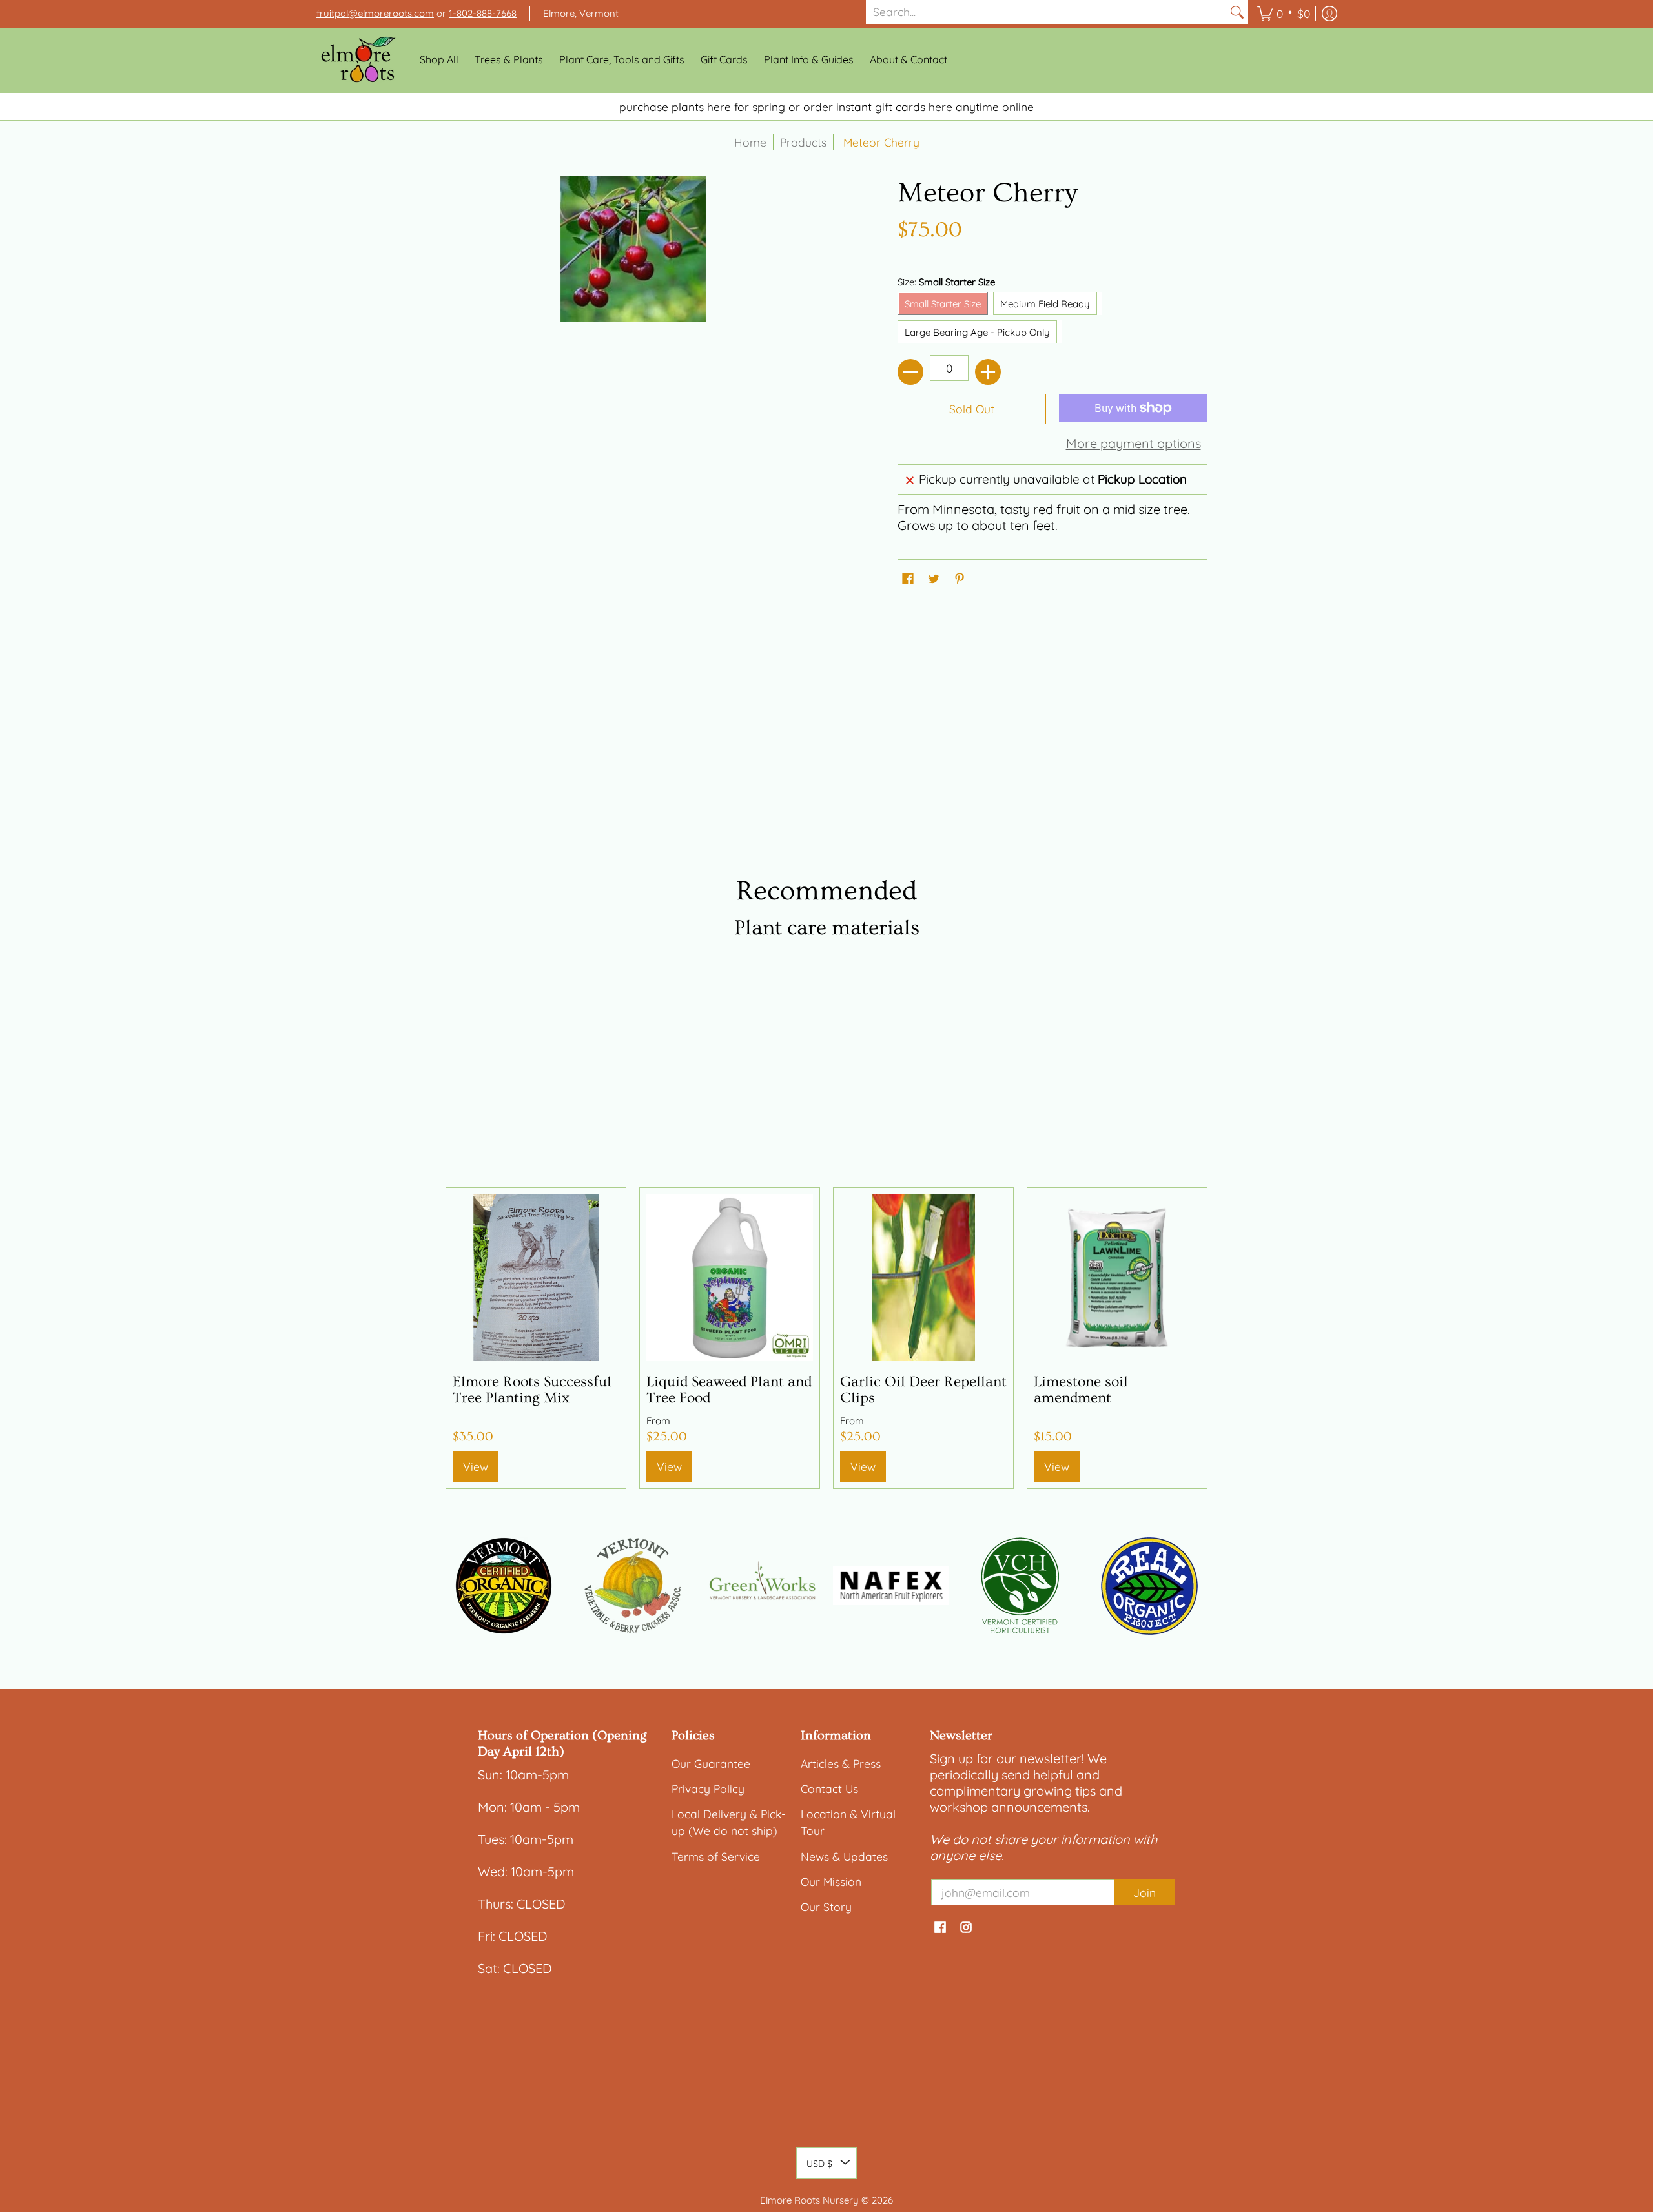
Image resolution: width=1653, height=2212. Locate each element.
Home (750, 142)
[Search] (1237, 12)
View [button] (669, 1466)
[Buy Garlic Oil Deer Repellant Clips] (923, 1278)
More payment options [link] (1134, 443)
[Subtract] (910, 372)
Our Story (826, 1907)
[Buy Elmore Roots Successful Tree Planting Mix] (536, 1278)
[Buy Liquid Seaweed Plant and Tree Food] (730, 1278)
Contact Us (829, 1788)
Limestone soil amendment (1081, 1390)
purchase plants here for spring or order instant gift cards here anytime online (826, 107)
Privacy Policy (708, 1788)
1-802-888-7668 (483, 13)
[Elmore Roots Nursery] (358, 60)
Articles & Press (841, 1763)
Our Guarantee (711, 1763)
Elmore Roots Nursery (809, 2200)
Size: (946, 282)
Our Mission (831, 1881)
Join (1145, 1892)
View (476, 1466)
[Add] (988, 372)
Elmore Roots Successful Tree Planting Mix (532, 1390)
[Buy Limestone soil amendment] (1117, 1278)
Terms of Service (716, 1856)
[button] (1284, 14)
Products (803, 142)
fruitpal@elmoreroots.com (375, 13)
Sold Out (972, 409)
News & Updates (844, 1856)
